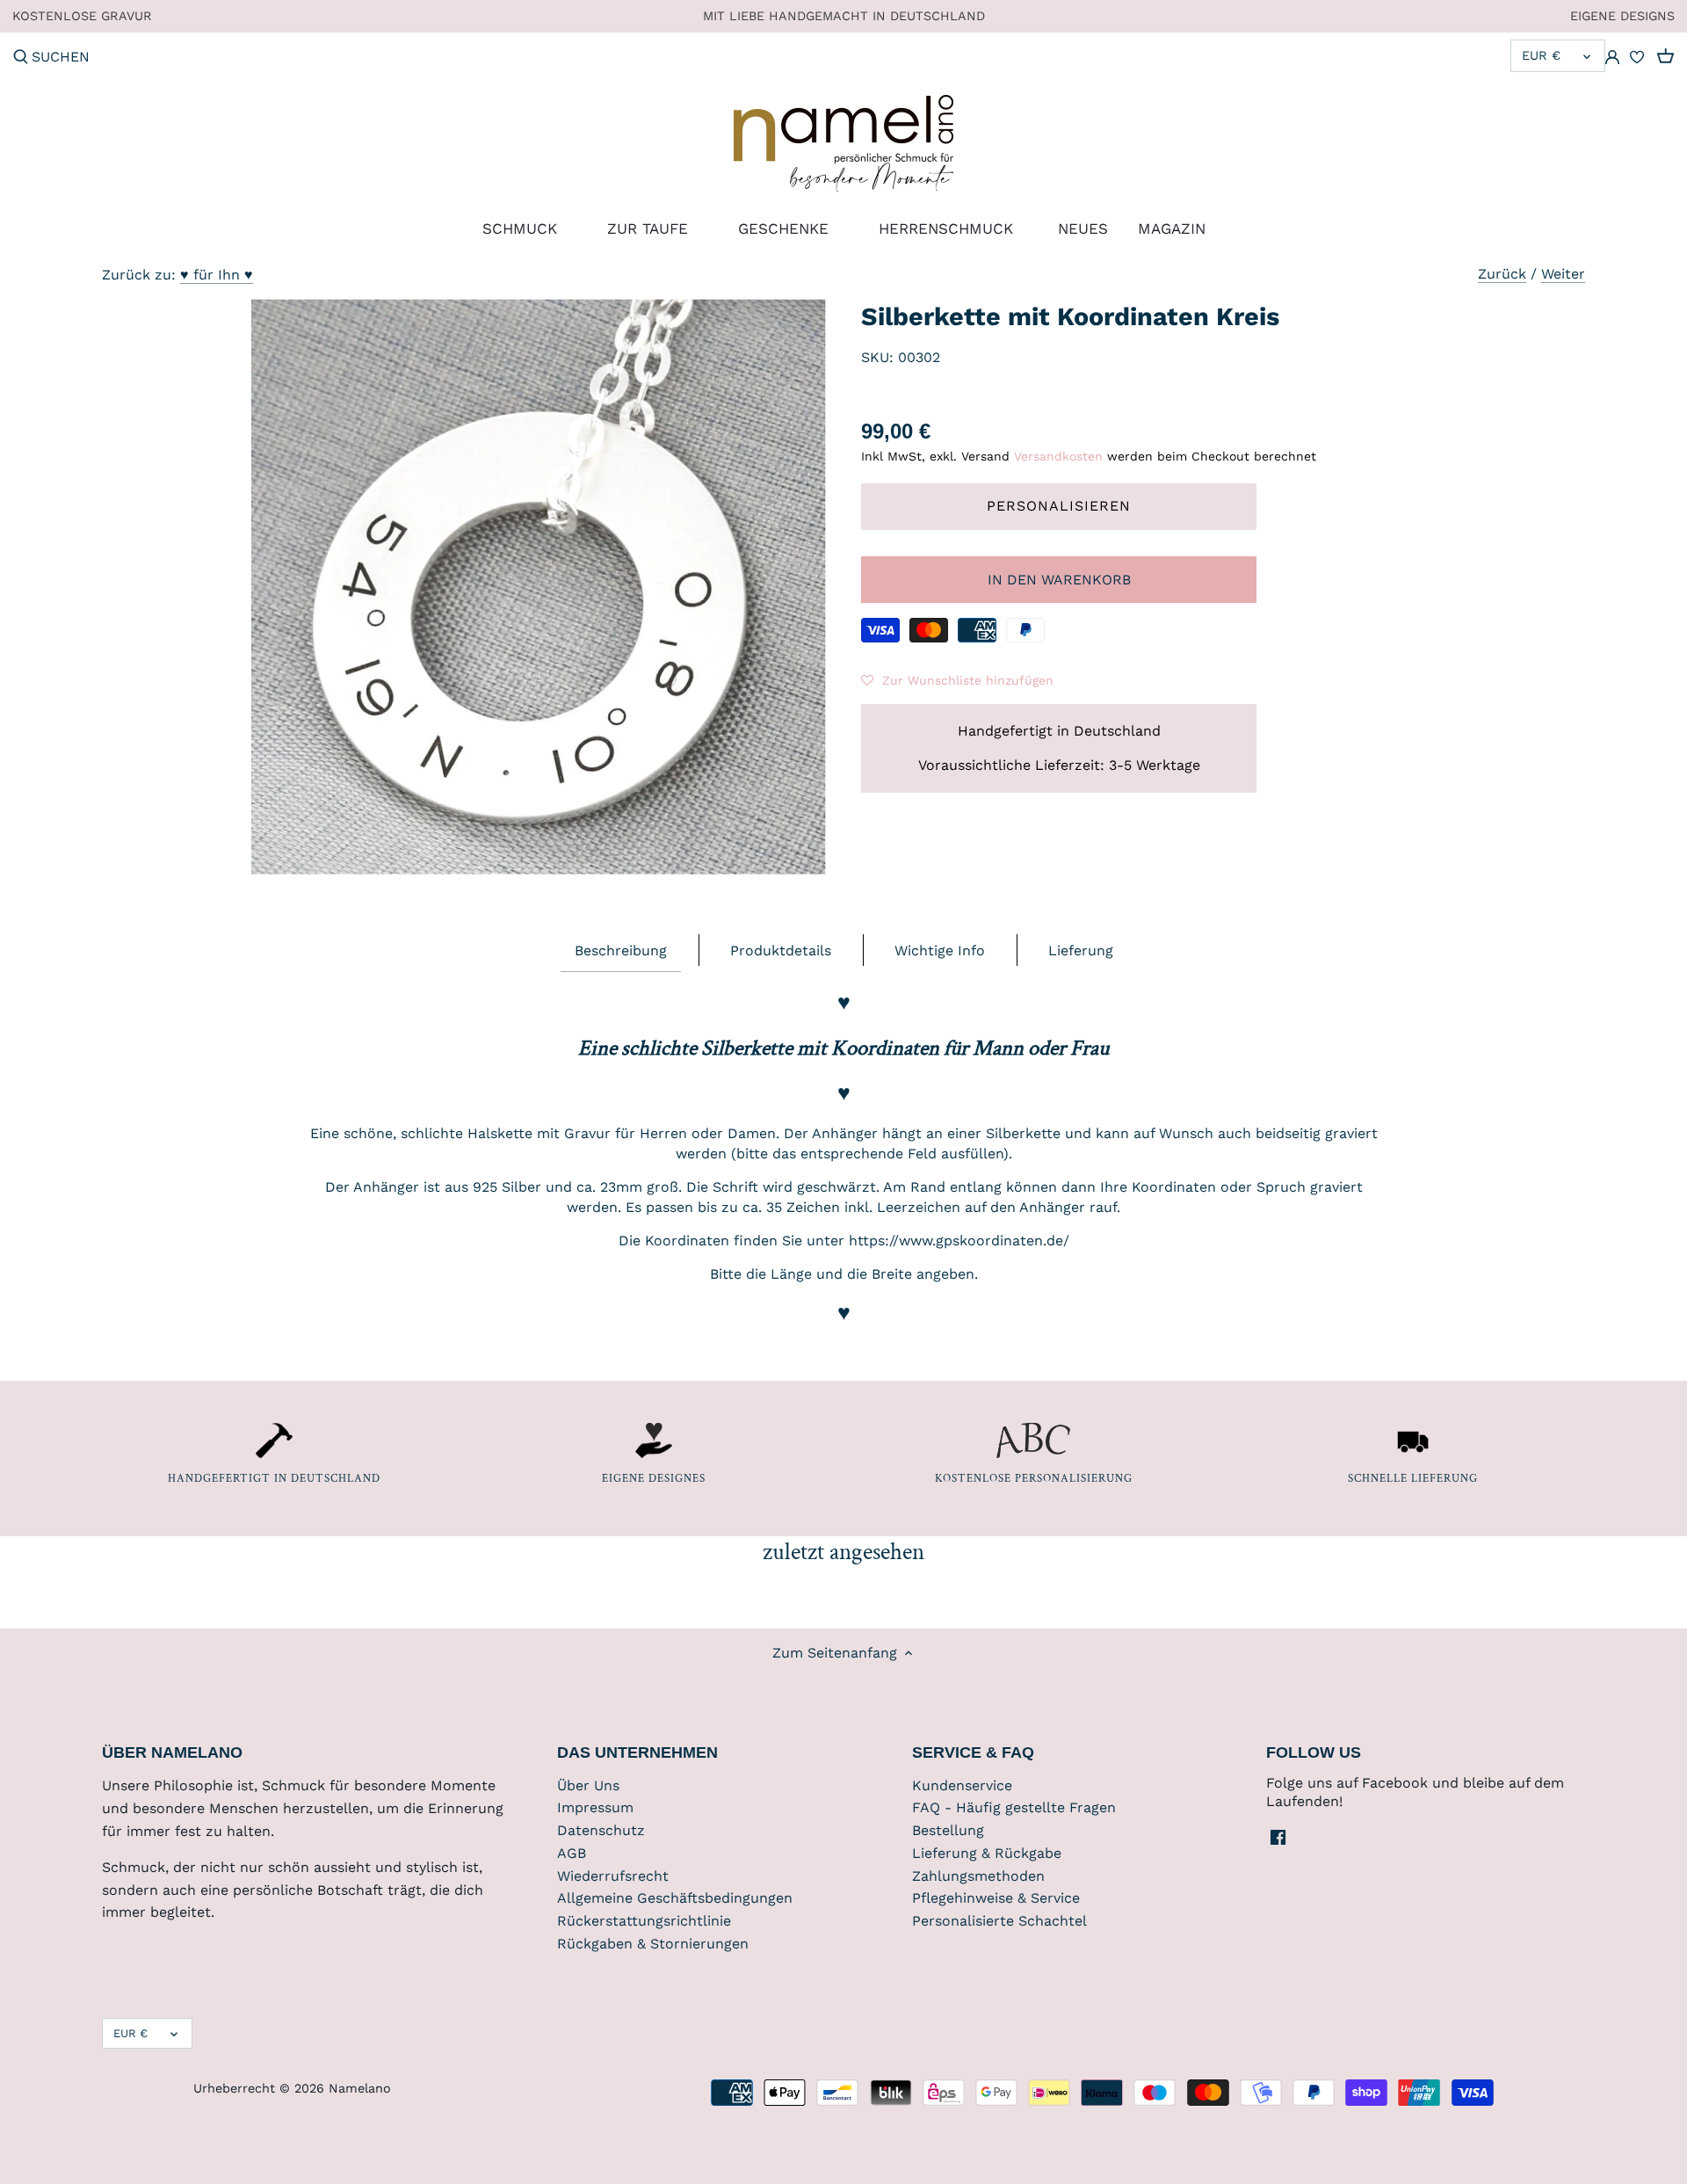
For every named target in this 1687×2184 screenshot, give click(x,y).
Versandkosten (1058, 456)
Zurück (1502, 274)
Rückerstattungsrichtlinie (644, 1921)
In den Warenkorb (1059, 580)
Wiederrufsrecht (613, 1876)
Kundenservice (962, 1785)
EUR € (1541, 55)
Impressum (595, 1807)
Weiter (1563, 274)
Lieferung (1081, 951)
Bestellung (948, 1830)
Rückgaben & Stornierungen (653, 1944)
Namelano (360, 2088)
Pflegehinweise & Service (996, 1898)
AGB (572, 1853)
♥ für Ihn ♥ (217, 275)
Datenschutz (601, 1830)
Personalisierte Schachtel (999, 1921)
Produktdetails (781, 951)
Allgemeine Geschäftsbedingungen (675, 1898)
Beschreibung (621, 951)
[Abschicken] (21, 58)
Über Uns (588, 1785)
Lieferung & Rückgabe (987, 1853)
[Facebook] (1278, 1836)
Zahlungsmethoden (978, 1876)
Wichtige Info (940, 951)
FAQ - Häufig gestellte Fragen (1014, 1807)
